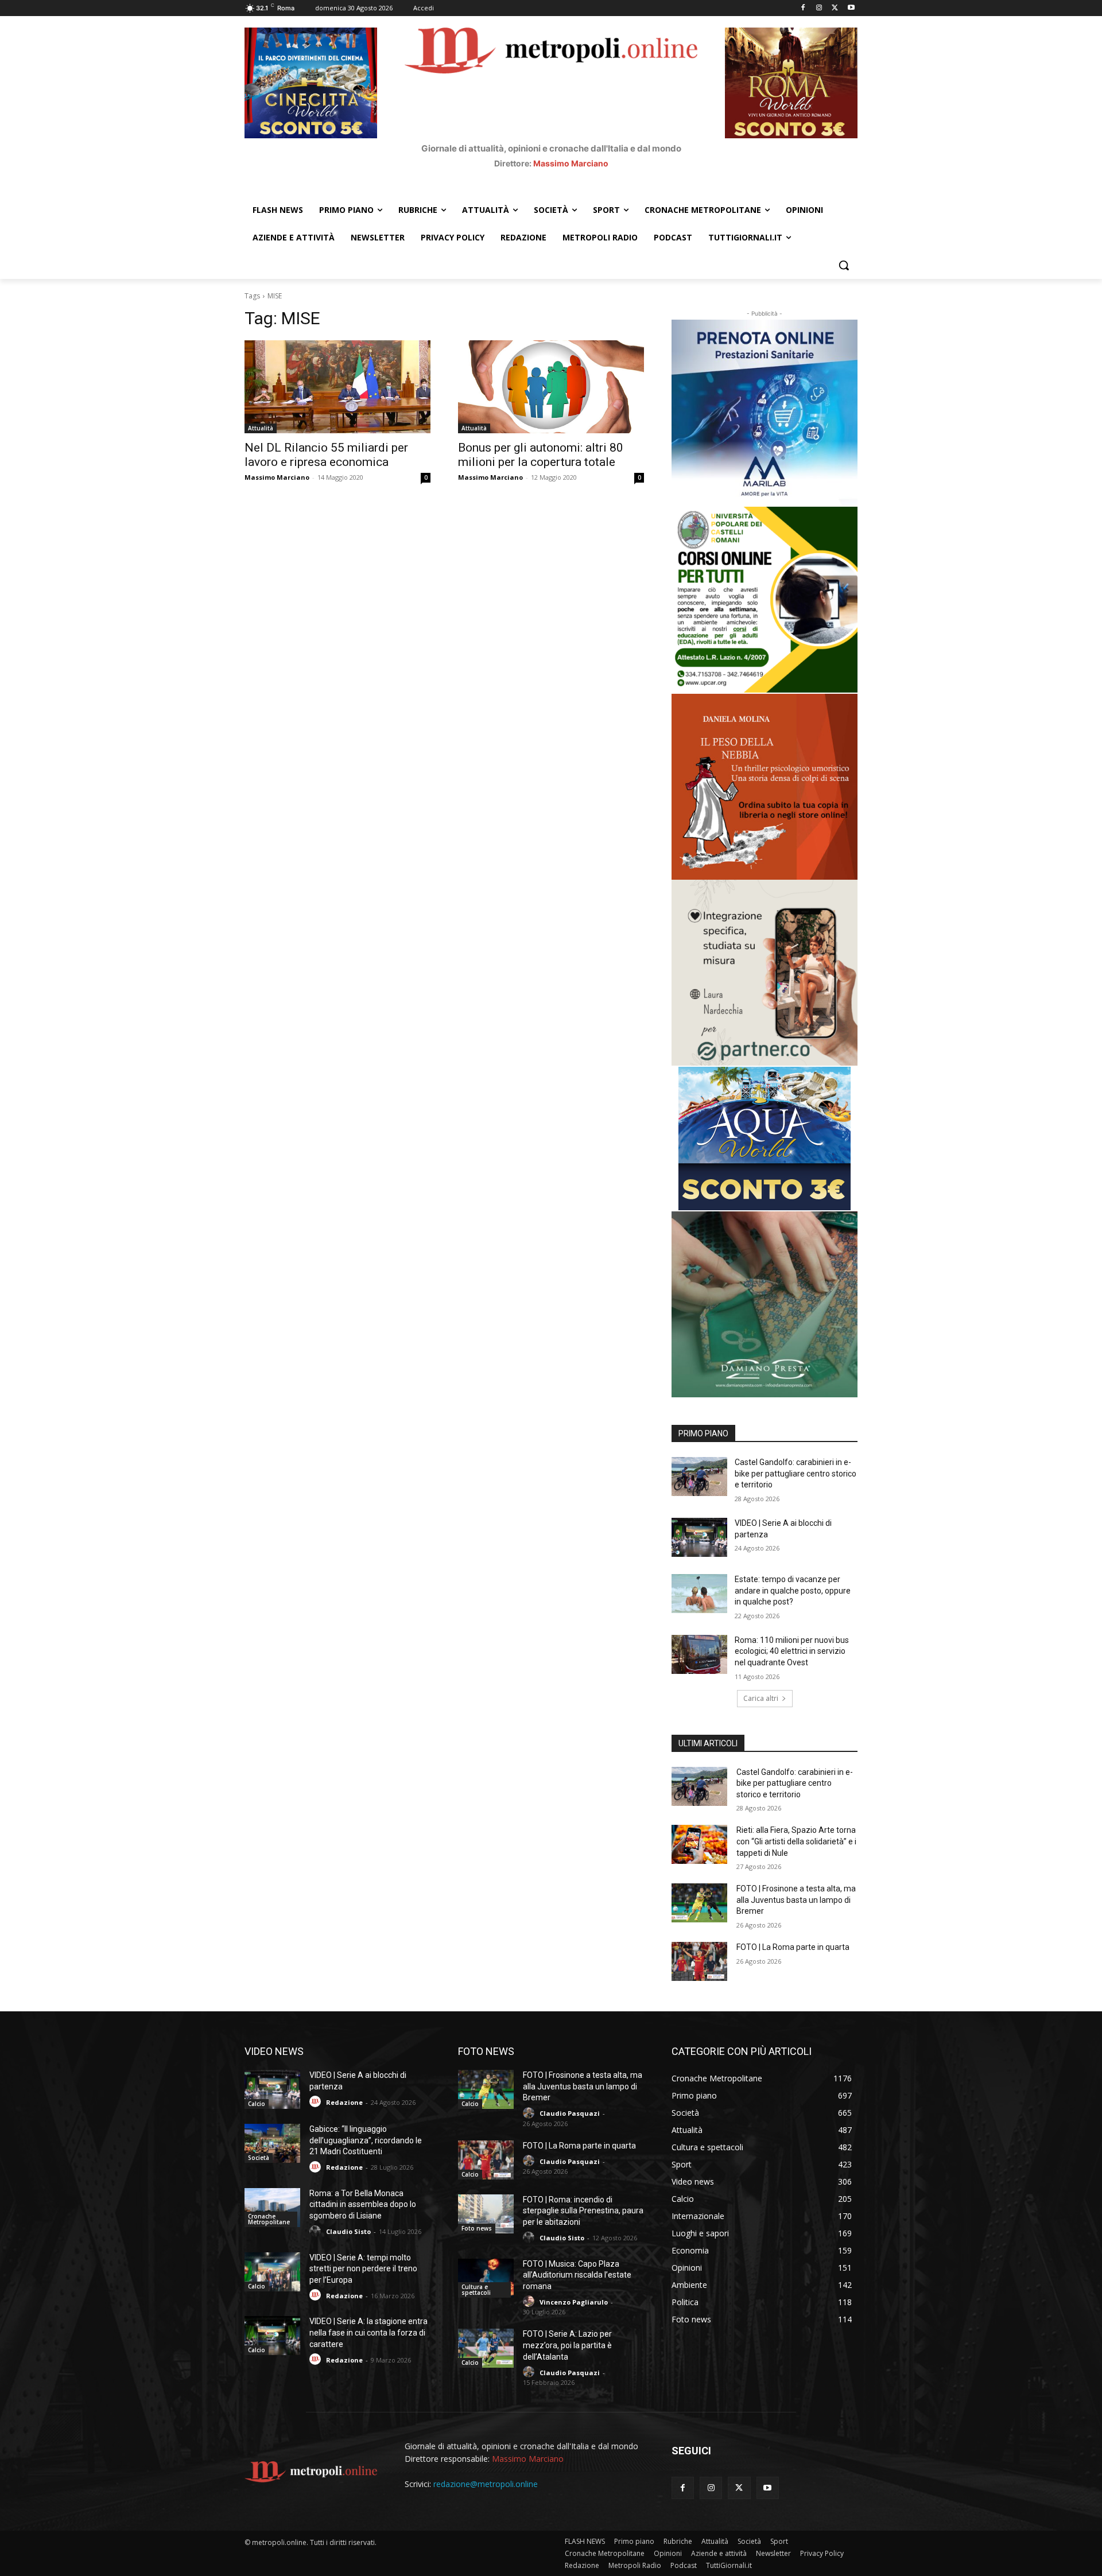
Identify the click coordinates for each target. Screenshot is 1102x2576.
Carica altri (761, 1698)
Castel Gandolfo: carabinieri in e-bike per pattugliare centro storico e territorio (796, 1473)
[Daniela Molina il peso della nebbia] (765, 787)
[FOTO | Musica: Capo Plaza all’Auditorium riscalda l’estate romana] (486, 2278)
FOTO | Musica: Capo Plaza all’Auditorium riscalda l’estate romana (577, 2275)
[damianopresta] (765, 1304)
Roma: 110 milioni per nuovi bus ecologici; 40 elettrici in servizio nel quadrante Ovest (792, 1651)
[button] (844, 265)
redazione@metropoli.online (486, 2484)
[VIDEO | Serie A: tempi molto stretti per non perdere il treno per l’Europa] (272, 2272)
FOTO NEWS (486, 2051)
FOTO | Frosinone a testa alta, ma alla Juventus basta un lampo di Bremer (796, 1900)
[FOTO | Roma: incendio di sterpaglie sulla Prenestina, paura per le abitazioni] (486, 2214)
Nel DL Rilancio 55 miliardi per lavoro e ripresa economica (326, 455)
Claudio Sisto (348, 2231)
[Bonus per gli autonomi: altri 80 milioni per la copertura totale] (551, 387)
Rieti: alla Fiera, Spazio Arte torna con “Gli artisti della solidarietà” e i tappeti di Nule (796, 1841)
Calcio (257, 2104)
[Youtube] (851, 8)
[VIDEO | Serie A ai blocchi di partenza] (699, 1537)
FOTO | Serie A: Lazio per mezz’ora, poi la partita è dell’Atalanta (567, 2345)
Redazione (344, 2102)
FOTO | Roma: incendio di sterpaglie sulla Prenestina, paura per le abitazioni (583, 2211)
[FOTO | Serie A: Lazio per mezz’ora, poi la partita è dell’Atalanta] (486, 2348)
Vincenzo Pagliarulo (574, 2302)
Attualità (261, 428)
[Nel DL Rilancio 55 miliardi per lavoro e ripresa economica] (337, 387)
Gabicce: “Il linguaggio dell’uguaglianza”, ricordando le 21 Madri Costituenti (366, 2140)
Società (259, 2158)
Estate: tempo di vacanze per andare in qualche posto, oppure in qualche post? (793, 1590)
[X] (835, 8)
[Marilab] (765, 413)
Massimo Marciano (571, 163)
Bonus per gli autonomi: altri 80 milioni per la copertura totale (541, 455)
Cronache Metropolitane (269, 2219)
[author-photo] (317, 2102)
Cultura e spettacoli (476, 2290)
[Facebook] (803, 8)
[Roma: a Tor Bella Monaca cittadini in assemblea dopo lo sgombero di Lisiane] (272, 2208)
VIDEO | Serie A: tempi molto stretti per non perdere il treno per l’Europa (363, 2269)
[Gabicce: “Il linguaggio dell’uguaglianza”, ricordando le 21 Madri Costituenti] (272, 2143)
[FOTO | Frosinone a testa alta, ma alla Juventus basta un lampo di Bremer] (699, 1903)
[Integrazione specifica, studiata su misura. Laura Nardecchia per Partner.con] (765, 973)
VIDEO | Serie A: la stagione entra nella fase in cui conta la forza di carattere (368, 2332)
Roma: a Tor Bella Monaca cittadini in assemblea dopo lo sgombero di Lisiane (363, 2204)
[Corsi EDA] (765, 600)
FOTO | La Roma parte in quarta (793, 1947)
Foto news (477, 2228)
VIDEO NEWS (274, 2051)
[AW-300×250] (765, 1139)
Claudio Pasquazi (570, 2113)
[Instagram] (819, 8)
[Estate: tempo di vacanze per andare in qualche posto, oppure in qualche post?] (699, 1594)
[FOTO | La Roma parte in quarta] (699, 1961)
